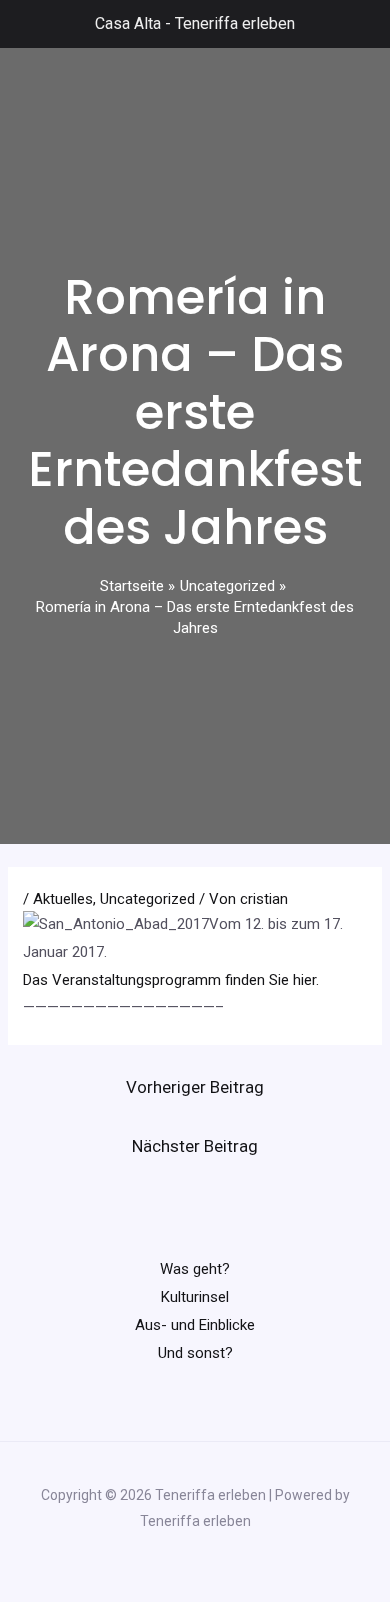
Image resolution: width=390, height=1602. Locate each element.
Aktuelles (63, 899)
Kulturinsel (195, 1297)
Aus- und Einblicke (195, 1325)
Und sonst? (195, 1353)
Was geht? (195, 1269)
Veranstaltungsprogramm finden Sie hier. (185, 980)
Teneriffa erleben (235, 23)
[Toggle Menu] (26, 24)
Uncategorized (147, 899)
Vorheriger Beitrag (195, 1087)
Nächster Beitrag (195, 1146)
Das (37, 980)
